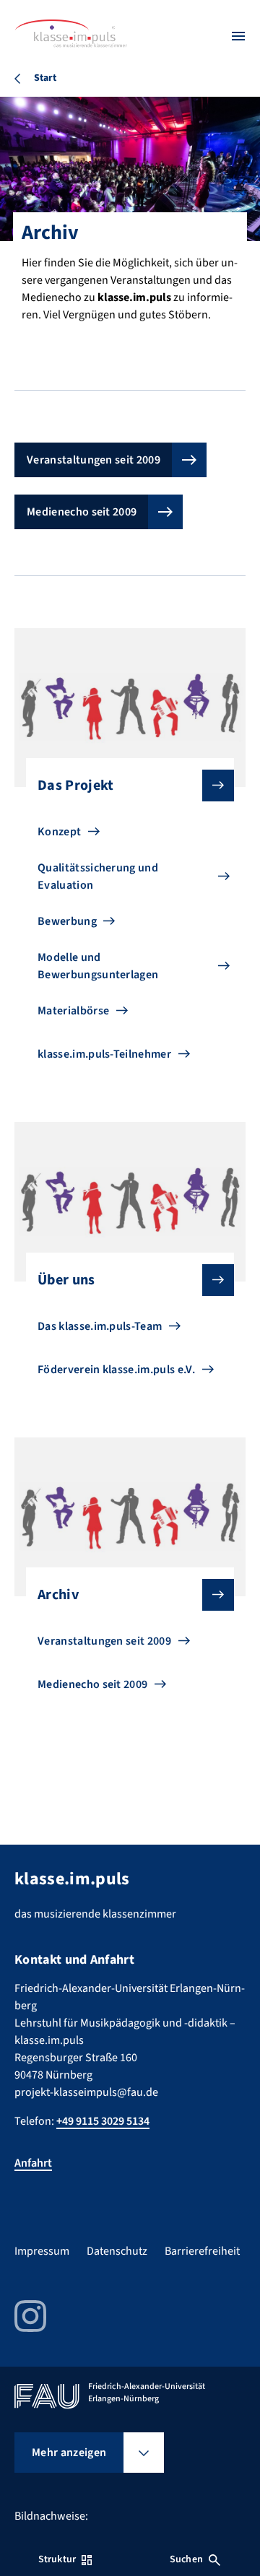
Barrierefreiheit (202, 2251)
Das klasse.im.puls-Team (100, 1326)
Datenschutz (117, 2251)
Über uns (66, 1280)
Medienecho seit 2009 (82, 512)
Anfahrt (33, 2163)
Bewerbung (67, 921)
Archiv (58, 1595)
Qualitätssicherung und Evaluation (98, 876)
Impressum (42, 2251)
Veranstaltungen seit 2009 (94, 460)
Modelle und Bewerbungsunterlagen (98, 966)
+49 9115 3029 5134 (103, 2121)
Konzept (59, 832)
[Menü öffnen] (238, 36)
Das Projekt (76, 786)
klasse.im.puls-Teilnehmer (104, 1054)
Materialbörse (73, 1011)
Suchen (186, 2559)
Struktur (57, 2559)
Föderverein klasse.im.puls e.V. (116, 1370)
